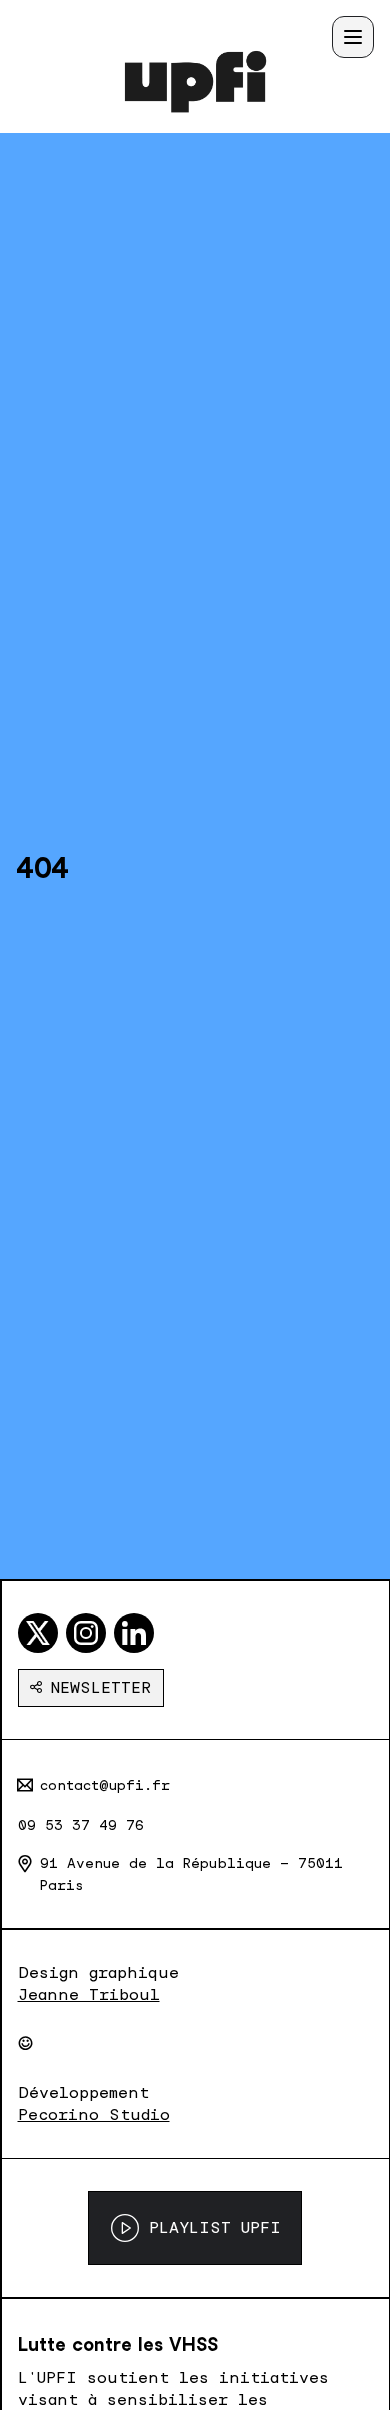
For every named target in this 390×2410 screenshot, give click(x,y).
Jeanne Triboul (89, 1994)
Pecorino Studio (94, 2114)
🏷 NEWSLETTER (91, 1687)
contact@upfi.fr (105, 1785)
